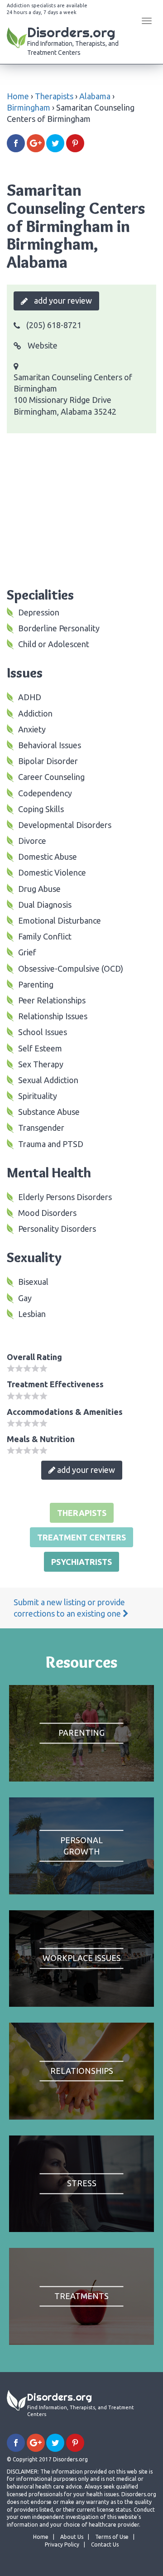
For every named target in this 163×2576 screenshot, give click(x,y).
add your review (62, 300)
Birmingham (29, 107)
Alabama (95, 96)
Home (18, 96)
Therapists (54, 96)
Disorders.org (73, 40)
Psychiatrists (81, 1562)
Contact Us (105, 2545)
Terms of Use (112, 2537)
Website (42, 345)
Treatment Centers (81, 1537)
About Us (72, 2537)
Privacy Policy (62, 2545)
